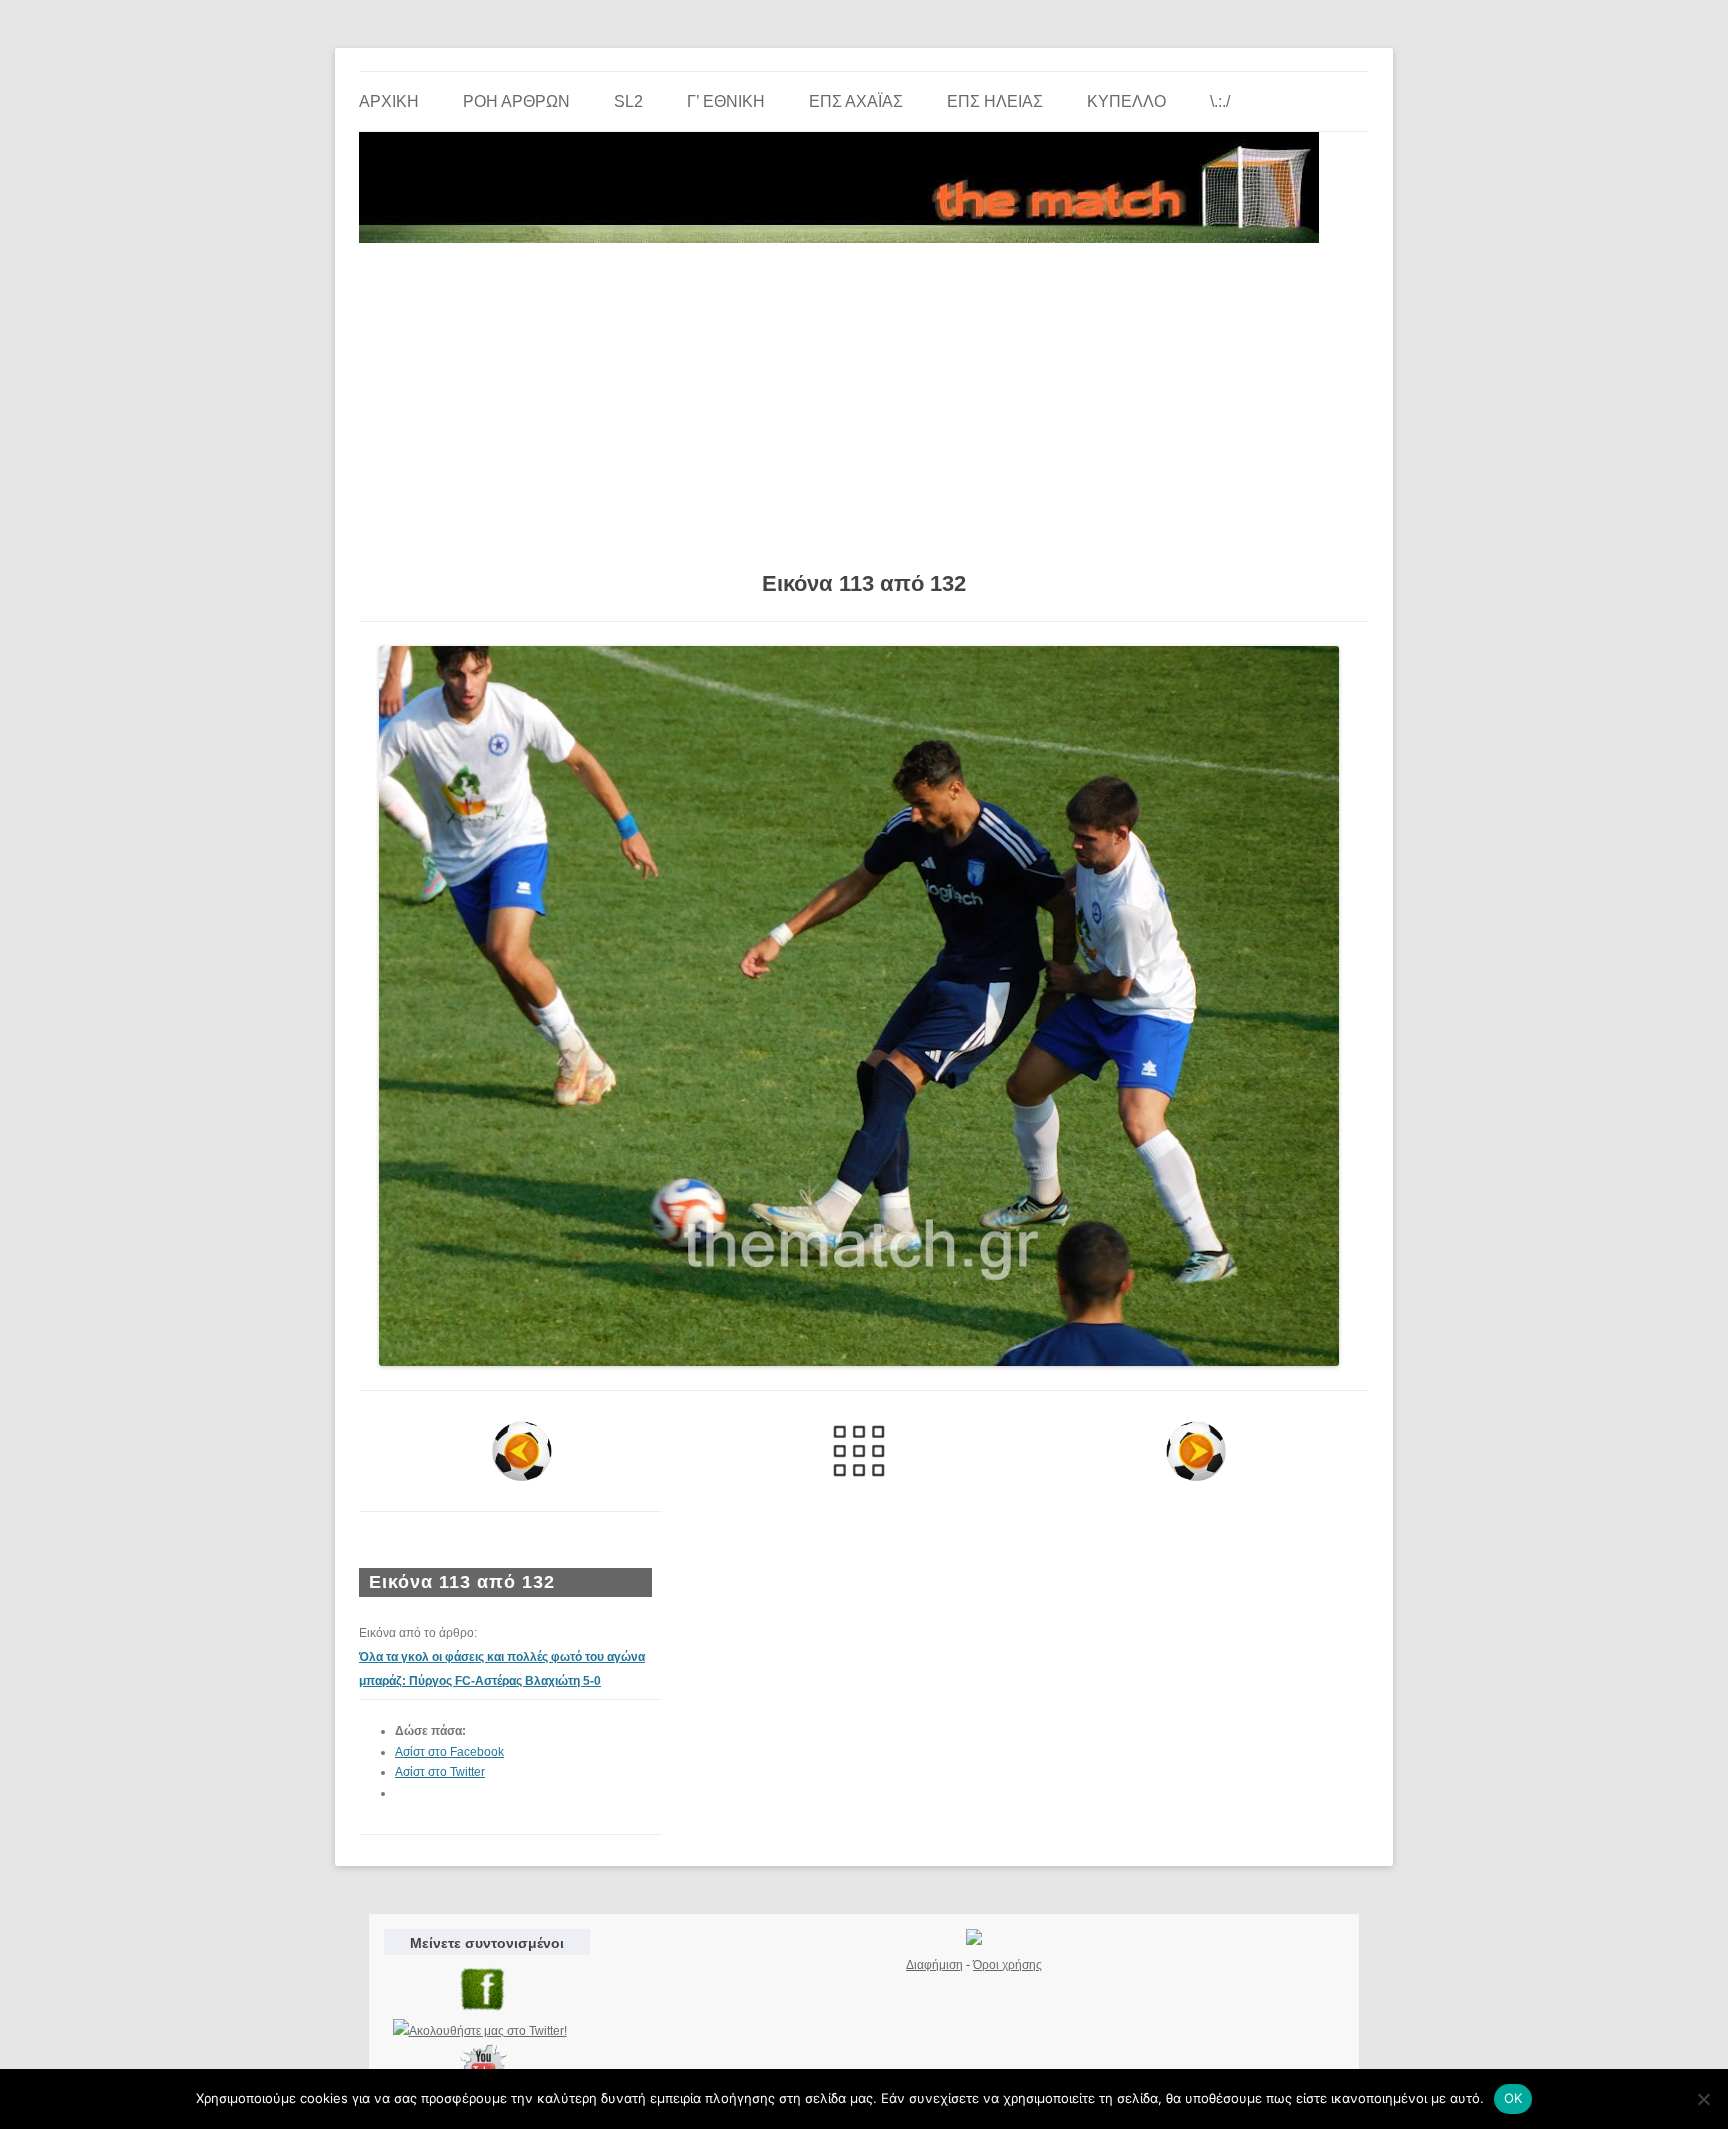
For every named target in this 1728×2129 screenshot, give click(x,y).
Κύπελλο (1126, 101)
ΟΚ (1513, 2098)
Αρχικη (389, 101)
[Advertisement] (864, 400)
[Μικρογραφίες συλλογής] (859, 1451)
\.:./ (1220, 101)
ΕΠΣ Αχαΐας (856, 101)
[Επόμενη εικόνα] (1195, 1451)
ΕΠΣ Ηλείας (995, 101)
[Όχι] (1703, 2099)
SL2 (628, 101)
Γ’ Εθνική (726, 101)
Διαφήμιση (934, 1965)
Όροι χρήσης (1007, 1965)
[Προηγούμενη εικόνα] (522, 1451)
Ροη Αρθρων (516, 101)
